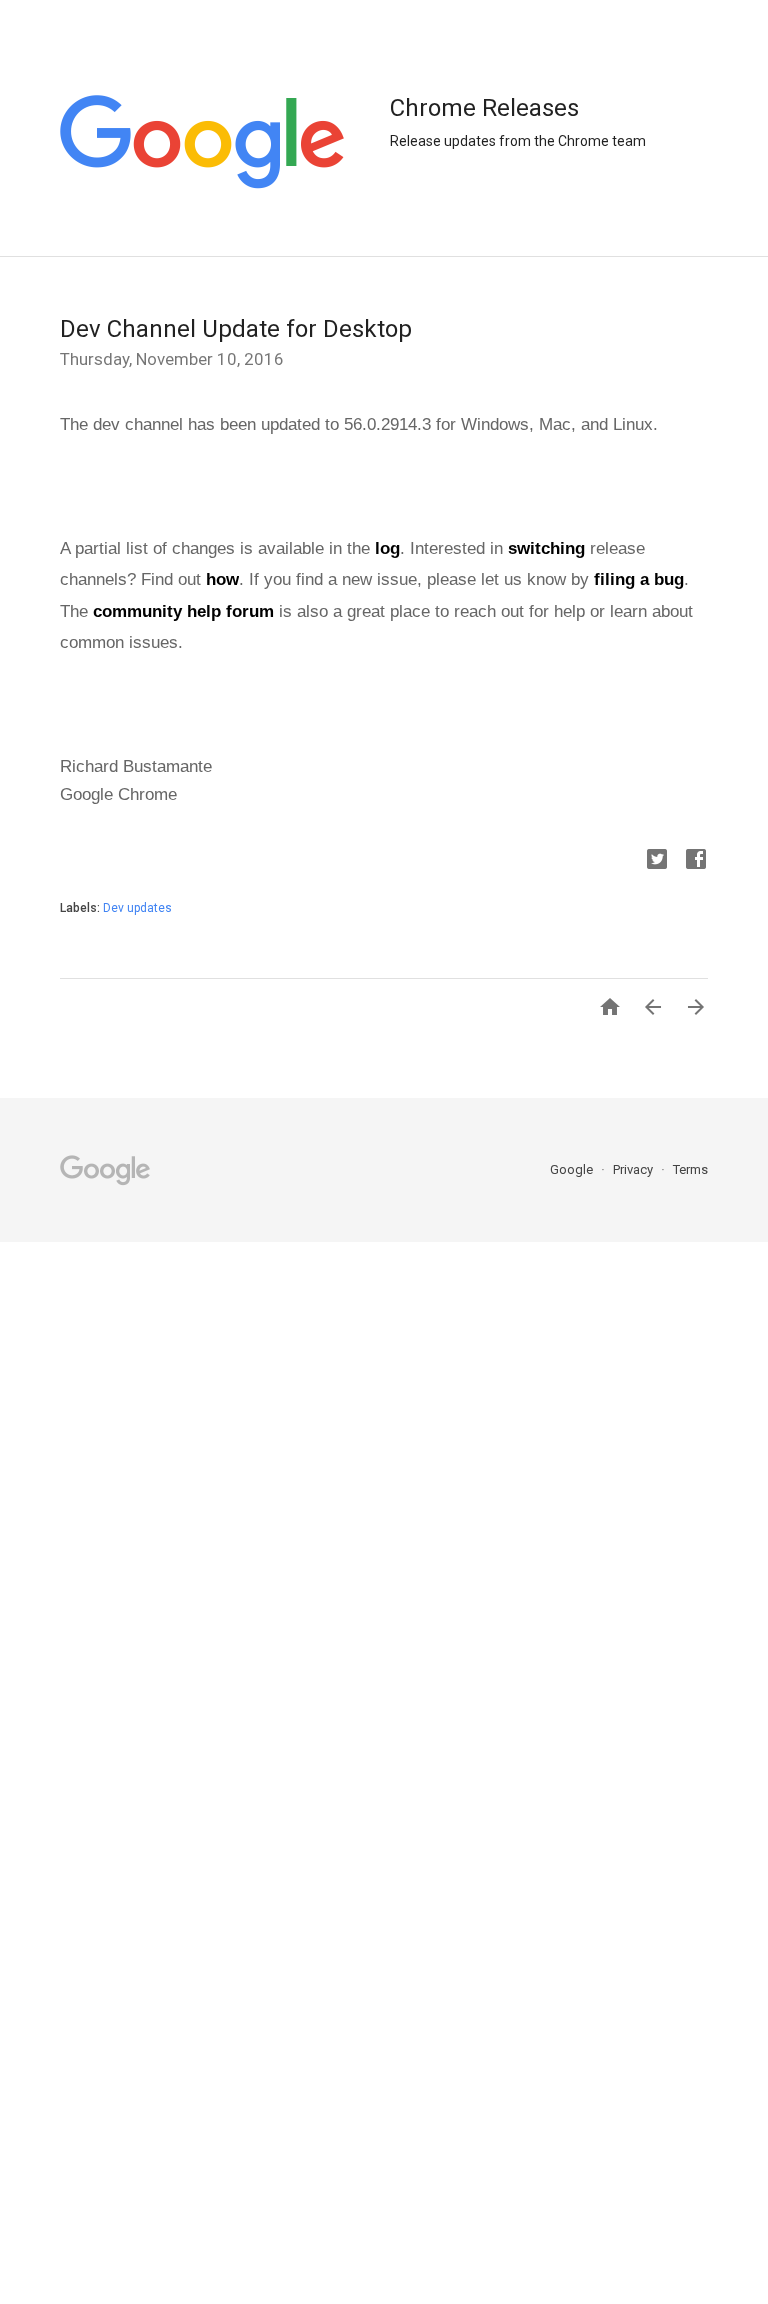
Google (573, 1169)
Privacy (634, 1169)
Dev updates (137, 908)
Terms (690, 1169)
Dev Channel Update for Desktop (236, 329)
